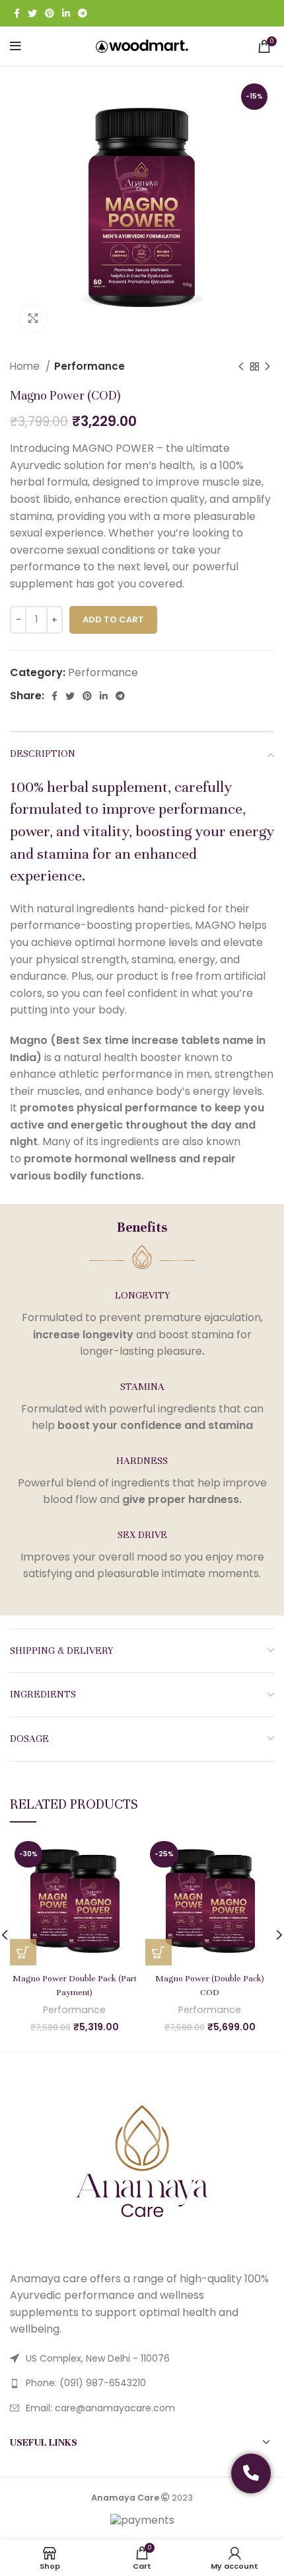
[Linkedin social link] (66, 13)
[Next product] (267, 366)
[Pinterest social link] (50, 13)
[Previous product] (241, 366)
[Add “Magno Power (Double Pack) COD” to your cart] (159, 1952)
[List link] (142, 2383)
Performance (89, 366)
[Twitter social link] (32, 13)
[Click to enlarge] (33, 318)
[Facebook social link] (17, 13)
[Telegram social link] (83, 13)
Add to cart (113, 620)
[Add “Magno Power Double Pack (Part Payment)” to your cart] (23, 1952)
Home (26, 366)
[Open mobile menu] (16, 46)
